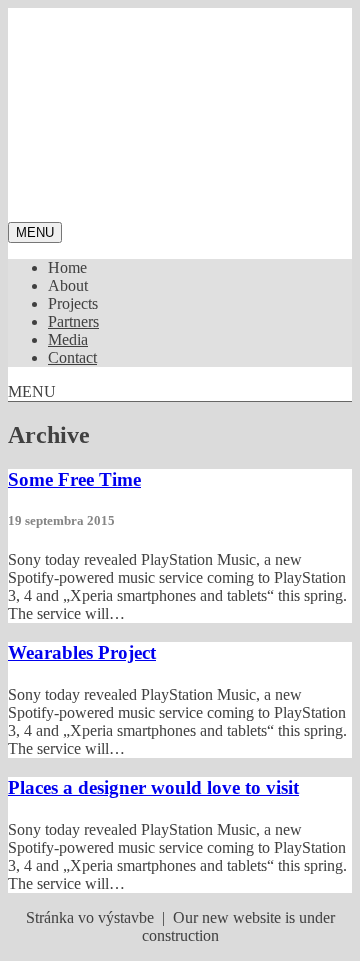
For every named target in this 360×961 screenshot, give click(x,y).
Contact (72, 357)
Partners (73, 321)
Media (68, 339)
